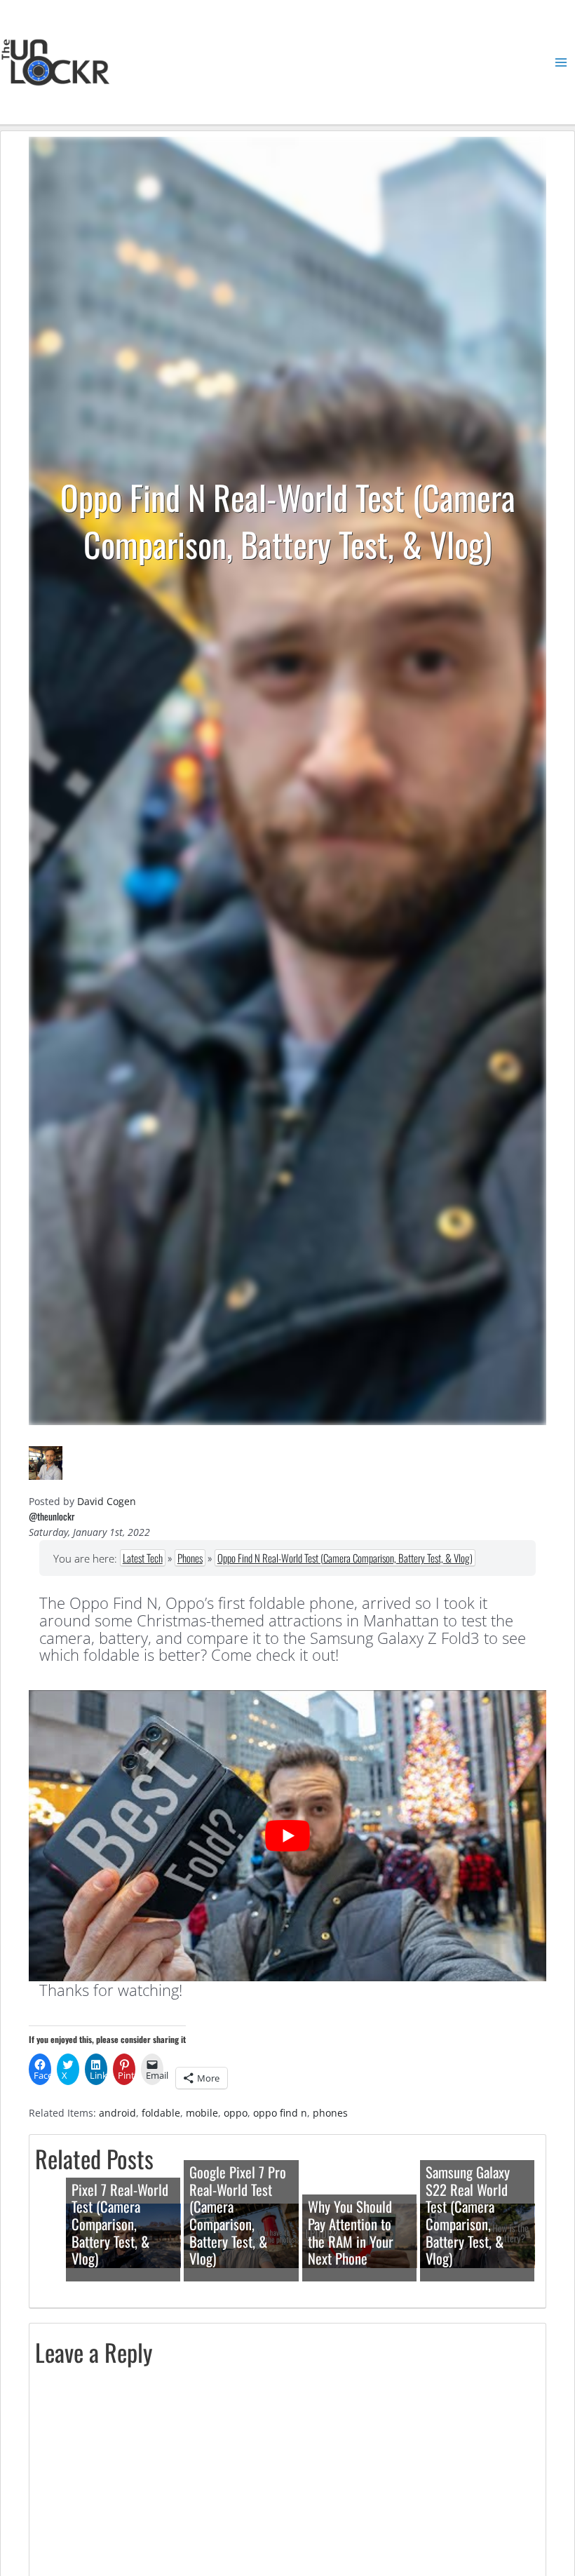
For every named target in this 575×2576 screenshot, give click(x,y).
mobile (202, 2113)
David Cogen (107, 1501)
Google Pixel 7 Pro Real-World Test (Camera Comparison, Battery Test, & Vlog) (238, 2215)
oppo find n (280, 2113)
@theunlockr (52, 1516)
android (117, 2113)
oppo (236, 2113)
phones (330, 2113)
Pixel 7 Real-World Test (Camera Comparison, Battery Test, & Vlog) (120, 2224)
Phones (190, 1558)
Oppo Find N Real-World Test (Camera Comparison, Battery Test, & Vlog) (345, 1558)
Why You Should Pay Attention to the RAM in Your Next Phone (351, 2232)
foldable (161, 2113)
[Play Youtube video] (287, 1836)
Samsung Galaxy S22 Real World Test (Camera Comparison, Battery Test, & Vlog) (468, 2215)
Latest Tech (143, 1558)
